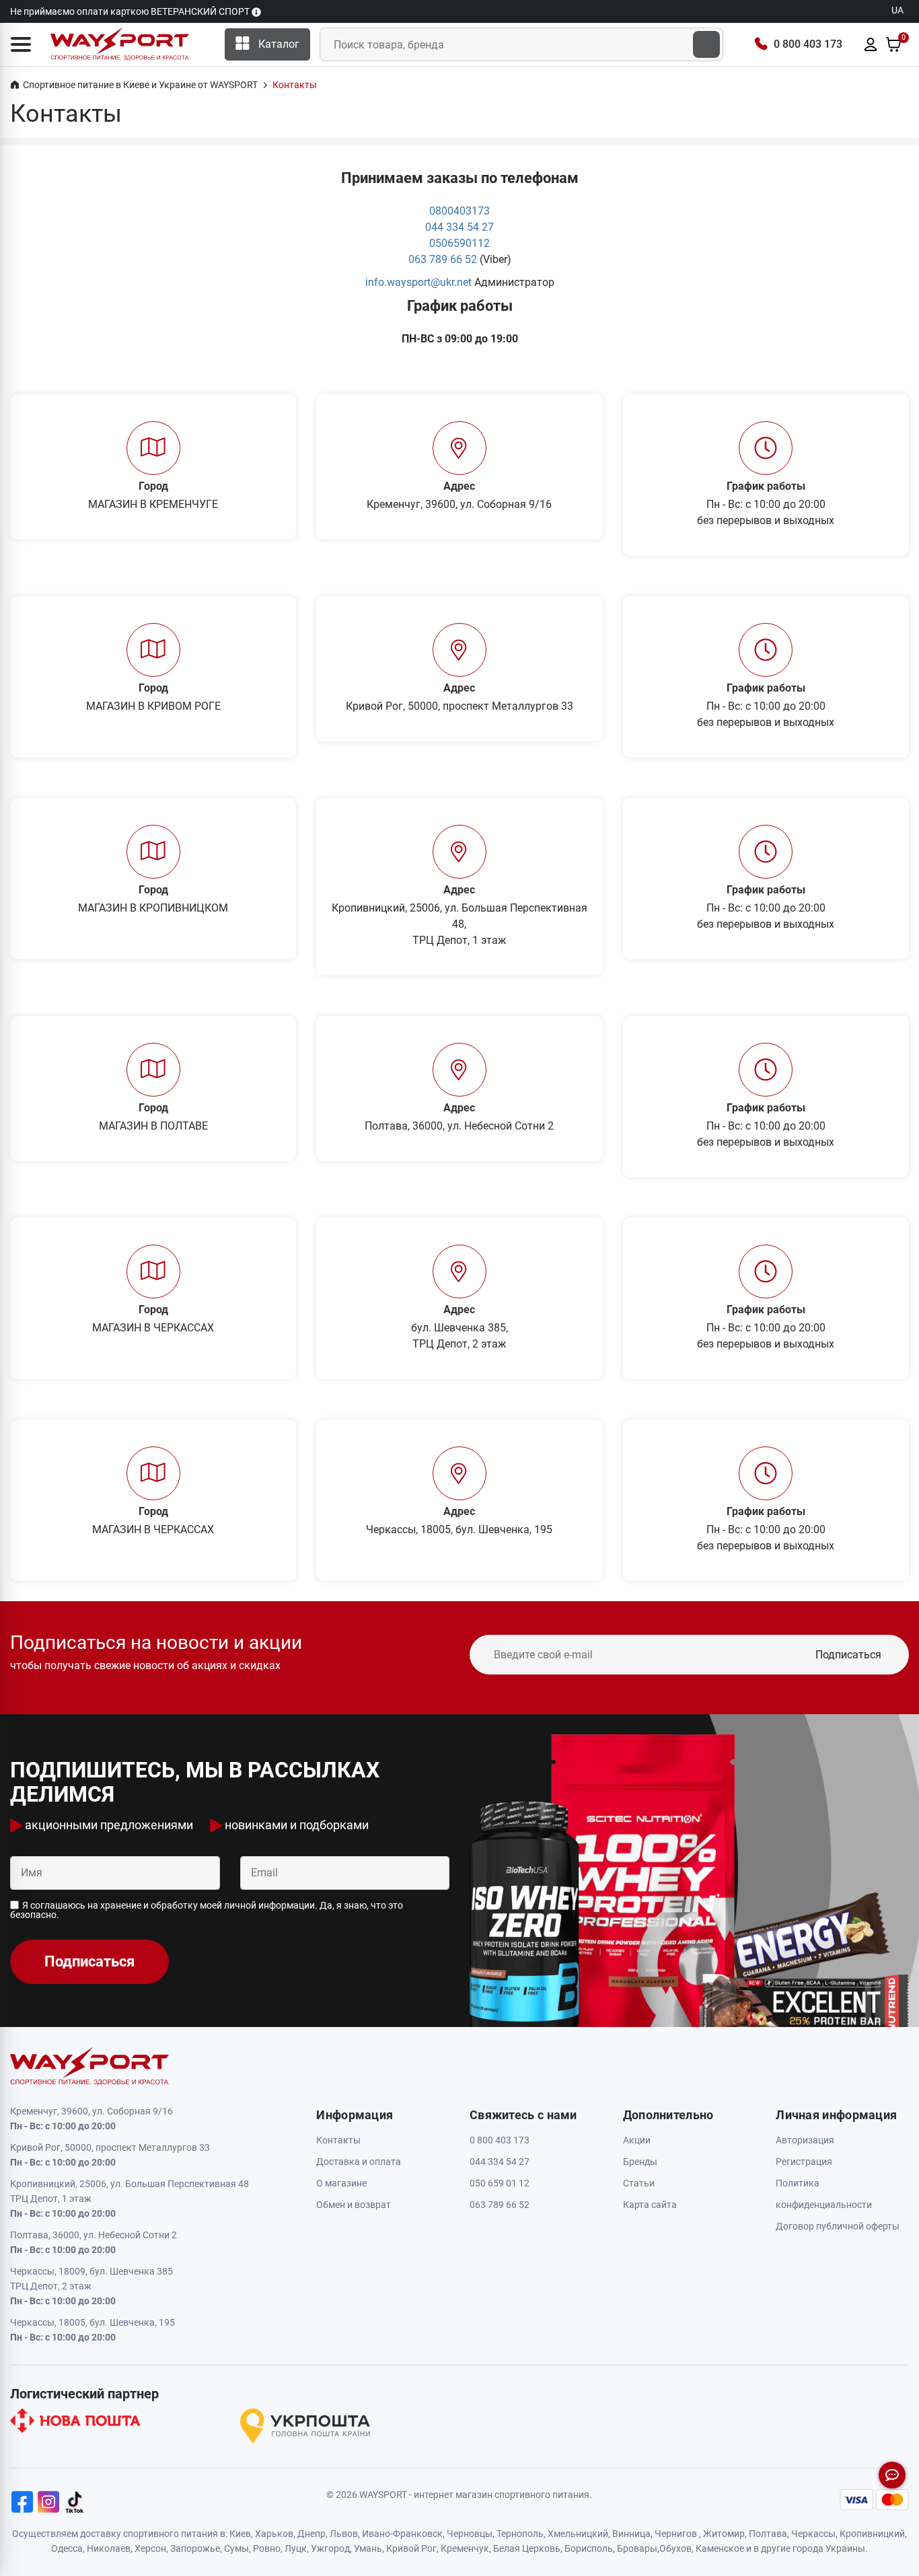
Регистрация (804, 2162)
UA (897, 10)
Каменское (720, 2548)
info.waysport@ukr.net (418, 282)
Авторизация (805, 2140)
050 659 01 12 (500, 2183)
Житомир (724, 2534)
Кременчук (465, 2548)
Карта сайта (650, 2205)
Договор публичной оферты (838, 2226)
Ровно (267, 2548)
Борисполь (589, 2548)
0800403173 (459, 211)
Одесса (67, 2548)
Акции (637, 2140)
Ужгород (330, 2548)
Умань (368, 2548)
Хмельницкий (578, 2534)
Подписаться (848, 1655)
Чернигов (676, 2534)
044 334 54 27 (459, 227)
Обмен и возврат (354, 2205)
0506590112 (459, 243)
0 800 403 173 (808, 44)
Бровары (637, 2548)
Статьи (639, 2183)
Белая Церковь (527, 2548)
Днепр (311, 2534)
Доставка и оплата (359, 2162)
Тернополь (520, 2534)
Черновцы (470, 2534)
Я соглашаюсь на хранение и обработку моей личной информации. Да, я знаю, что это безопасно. (207, 1910)
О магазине (341, 2183)
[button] (21, 44)
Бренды (640, 2162)
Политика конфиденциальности (824, 2194)
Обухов (675, 2548)
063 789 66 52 (443, 259)
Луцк (296, 2548)
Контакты (338, 2140)
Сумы (236, 2548)
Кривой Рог (411, 2548)
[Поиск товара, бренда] (706, 44)
